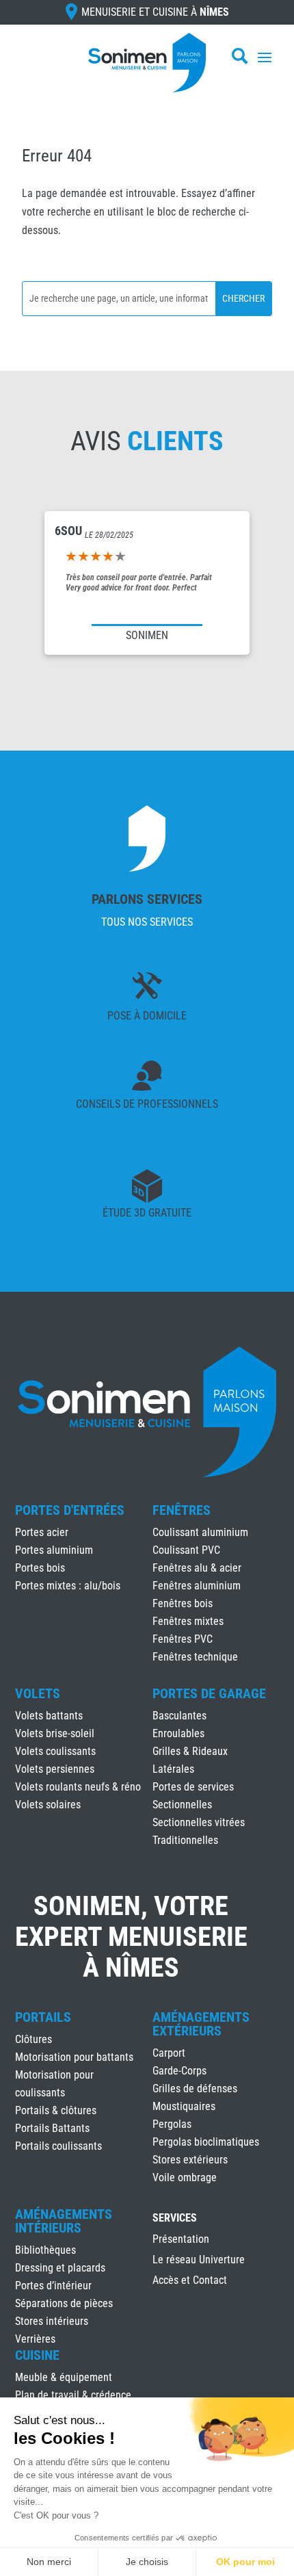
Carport (169, 2053)
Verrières (35, 2339)
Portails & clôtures (56, 2110)
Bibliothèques (45, 2250)
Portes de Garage (209, 1693)
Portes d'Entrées (70, 1510)
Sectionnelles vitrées (199, 1822)
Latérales (173, 1769)
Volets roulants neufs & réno (78, 1787)
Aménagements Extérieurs (201, 2024)
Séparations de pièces (64, 2303)
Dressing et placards (60, 2268)
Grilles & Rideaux (190, 1751)
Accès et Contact (190, 2281)
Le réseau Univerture (199, 2261)
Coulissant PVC (186, 1550)
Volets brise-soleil (55, 1733)
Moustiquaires (184, 2106)
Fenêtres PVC (183, 1639)
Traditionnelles (185, 1840)
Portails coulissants (58, 2146)
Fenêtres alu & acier (197, 1568)
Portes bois (40, 1568)
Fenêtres (182, 1510)
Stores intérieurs (52, 2321)
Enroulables (178, 1733)
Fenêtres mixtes (188, 1621)
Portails (43, 2017)
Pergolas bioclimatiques (206, 2142)
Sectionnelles (182, 1805)
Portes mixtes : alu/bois (68, 1586)
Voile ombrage (185, 2177)
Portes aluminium (54, 1550)
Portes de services (193, 1787)
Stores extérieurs (190, 2160)
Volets (38, 1693)
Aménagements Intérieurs (64, 2221)
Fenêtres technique (195, 1657)
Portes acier (42, 1532)
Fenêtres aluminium (197, 1586)
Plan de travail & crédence (73, 2395)
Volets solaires (48, 1805)
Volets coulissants (55, 1751)
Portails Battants (52, 2128)
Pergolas (172, 2124)
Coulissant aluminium (200, 1532)
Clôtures (34, 2039)
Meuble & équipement (64, 2377)
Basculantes (179, 1716)
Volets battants (49, 1716)
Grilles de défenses (195, 2089)
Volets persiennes (55, 1769)
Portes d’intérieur (53, 2286)
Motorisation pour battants (74, 2057)
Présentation (181, 2240)
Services (175, 2219)
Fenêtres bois (183, 1603)
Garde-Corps (179, 2071)
